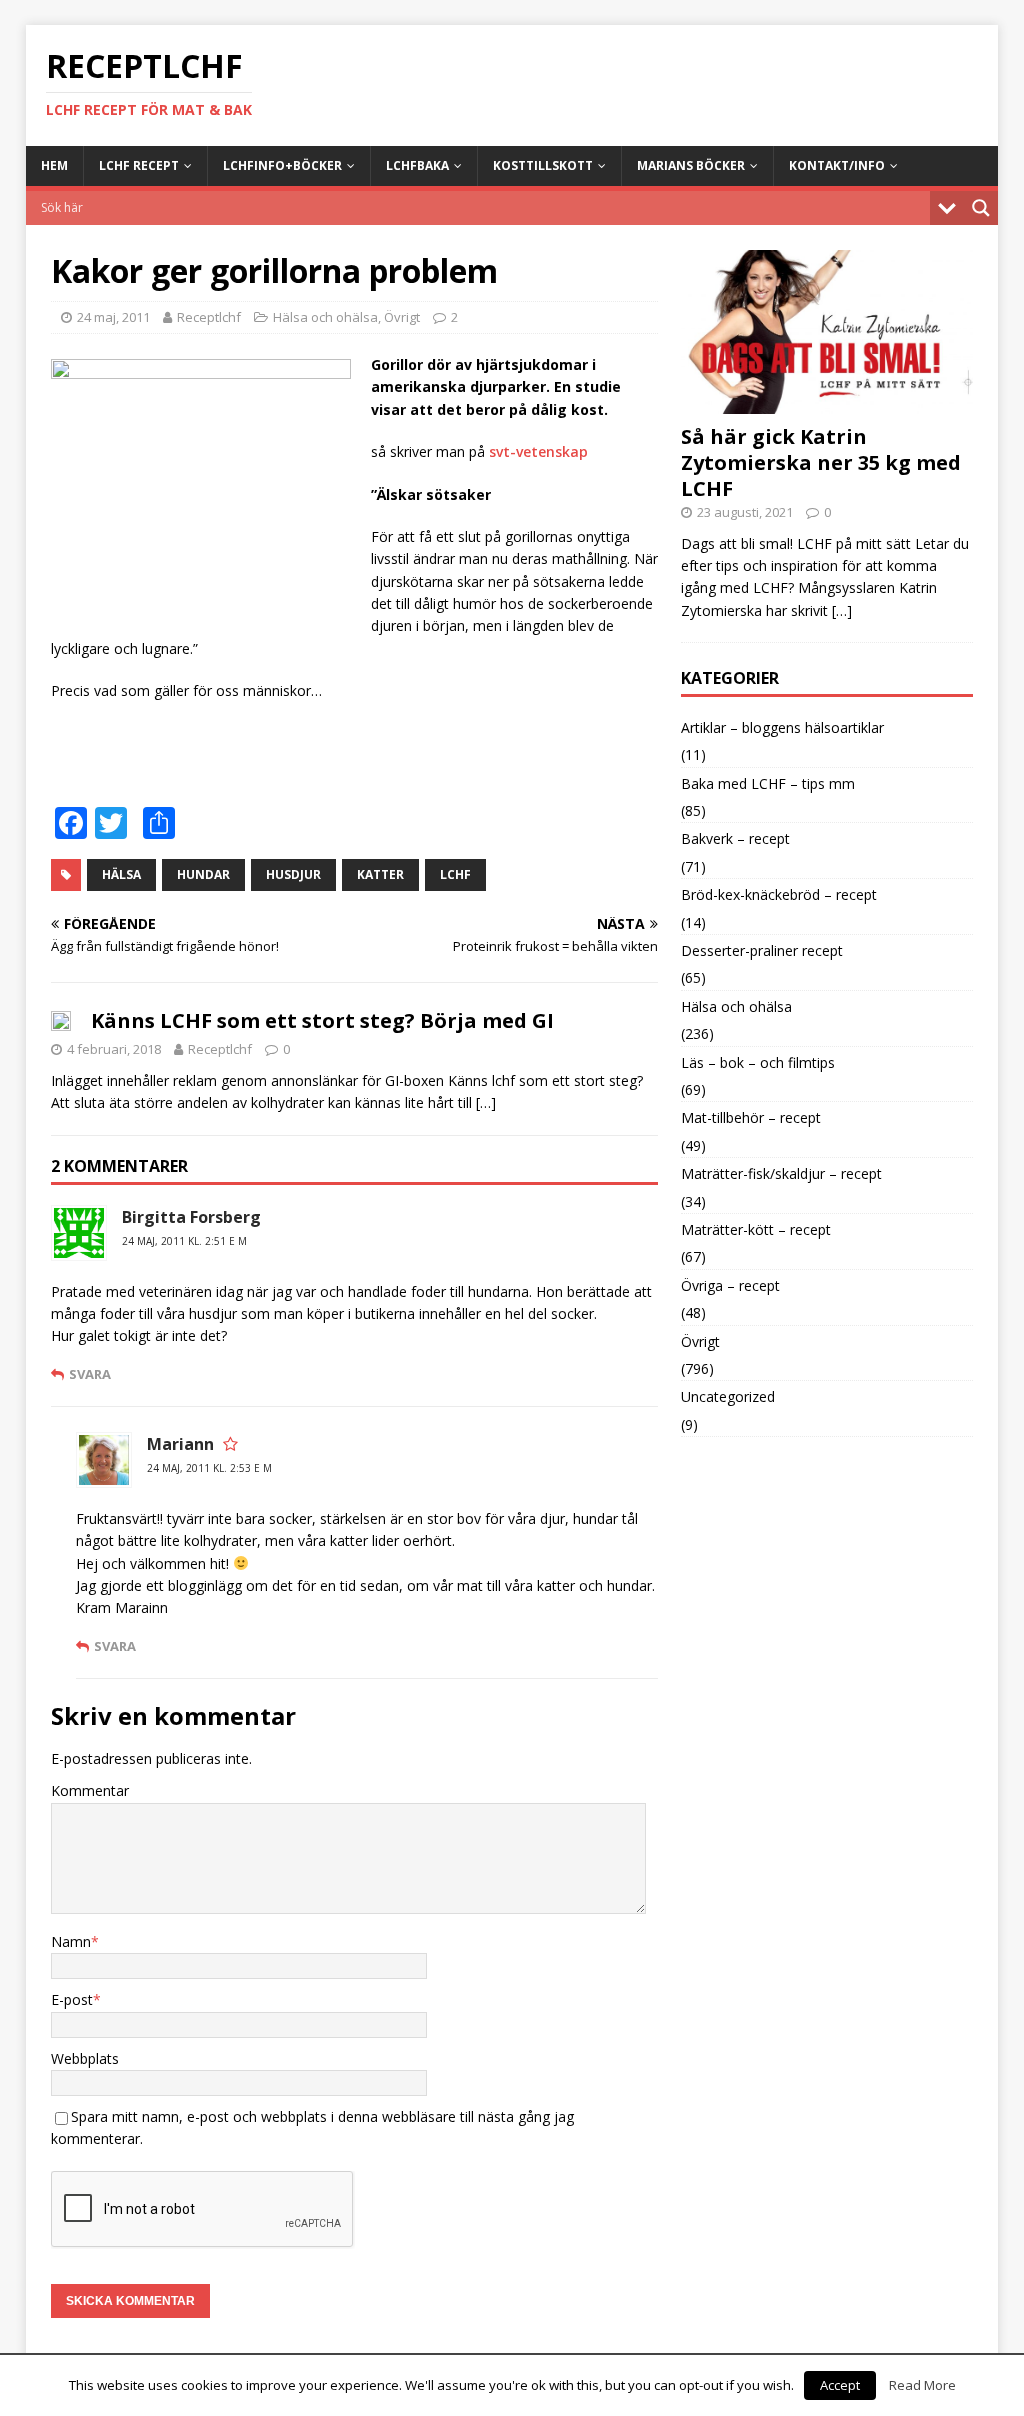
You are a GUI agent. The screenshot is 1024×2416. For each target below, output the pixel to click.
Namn (71, 1941)
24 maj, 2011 (113, 317)
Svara (90, 1374)
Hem (54, 165)
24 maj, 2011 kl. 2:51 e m (184, 1241)
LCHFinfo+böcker (282, 165)
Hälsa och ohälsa (325, 317)
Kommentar (90, 1790)
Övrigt (402, 317)
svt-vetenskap (538, 451)
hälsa (121, 874)
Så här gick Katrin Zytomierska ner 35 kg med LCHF (821, 462)
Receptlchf (209, 317)
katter (380, 874)
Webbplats (85, 2058)
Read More (922, 2385)
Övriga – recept (730, 1285)
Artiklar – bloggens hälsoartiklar (782, 727)
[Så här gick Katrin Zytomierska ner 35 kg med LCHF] (827, 401)
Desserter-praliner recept (762, 950)
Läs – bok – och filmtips (758, 1062)
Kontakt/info (837, 165)
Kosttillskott (543, 165)
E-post (72, 1999)
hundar (203, 874)
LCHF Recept (139, 165)
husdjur (293, 874)
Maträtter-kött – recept (756, 1229)
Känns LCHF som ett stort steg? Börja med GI (322, 1020)
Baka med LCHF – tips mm (768, 783)
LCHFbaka (417, 165)
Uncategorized (728, 1396)
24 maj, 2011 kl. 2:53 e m (209, 1468)
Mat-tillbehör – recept (751, 1117)
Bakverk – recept (735, 838)
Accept (840, 2385)
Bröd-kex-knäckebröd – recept (779, 894)
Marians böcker (691, 165)
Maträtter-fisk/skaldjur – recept (781, 1173)
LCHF (455, 874)
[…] (486, 1102)
